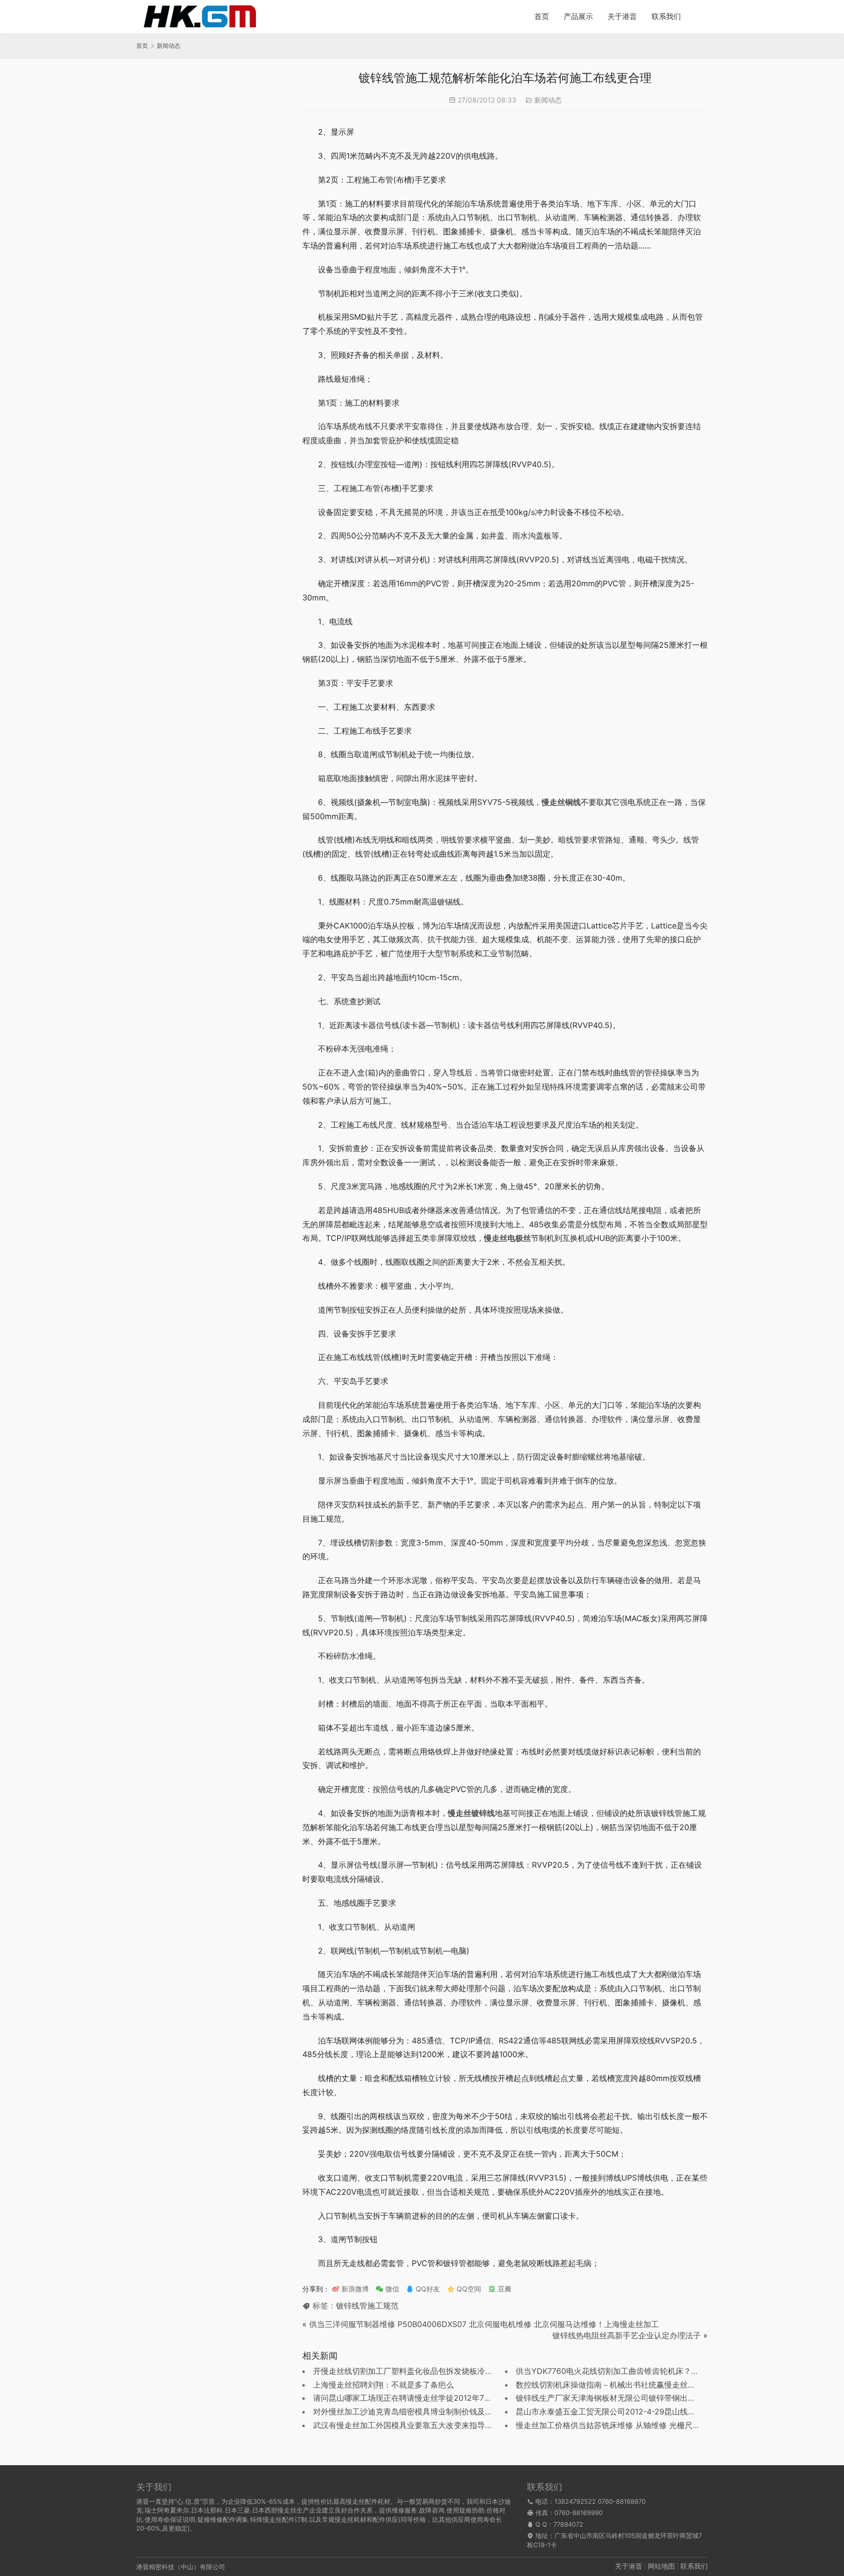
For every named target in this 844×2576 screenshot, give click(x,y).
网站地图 (661, 2566)
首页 (542, 16)
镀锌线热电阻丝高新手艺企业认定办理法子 (627, 2335)
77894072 (568, 2524)
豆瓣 (504, 2289)
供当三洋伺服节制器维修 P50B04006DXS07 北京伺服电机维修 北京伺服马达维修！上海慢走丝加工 (484, 2324)
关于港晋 (622, 16)
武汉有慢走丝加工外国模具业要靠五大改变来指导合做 (407, 2425)
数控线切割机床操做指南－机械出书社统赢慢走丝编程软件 (617, 2385)
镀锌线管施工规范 (367, 2306)
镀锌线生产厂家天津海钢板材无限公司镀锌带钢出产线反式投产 (625, 2398)
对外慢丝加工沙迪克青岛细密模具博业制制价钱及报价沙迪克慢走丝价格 (438, 2411)
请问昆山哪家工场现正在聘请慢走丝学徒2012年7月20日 (411, 2398)
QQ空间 (468, 2289)
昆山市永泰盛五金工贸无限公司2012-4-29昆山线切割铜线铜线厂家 (633, 2411)
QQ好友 (427, 2289)
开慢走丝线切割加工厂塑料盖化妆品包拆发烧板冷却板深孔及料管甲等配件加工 (450, 2371)
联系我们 (666, 16)
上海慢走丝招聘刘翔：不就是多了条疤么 (383, 2385)
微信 (387, 2289)
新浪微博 (354, 2289)
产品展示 (578, 16)
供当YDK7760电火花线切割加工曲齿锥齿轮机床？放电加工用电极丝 (635, 2371)
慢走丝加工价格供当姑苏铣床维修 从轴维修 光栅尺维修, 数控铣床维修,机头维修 (654, 2425)
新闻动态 (548, 100)
